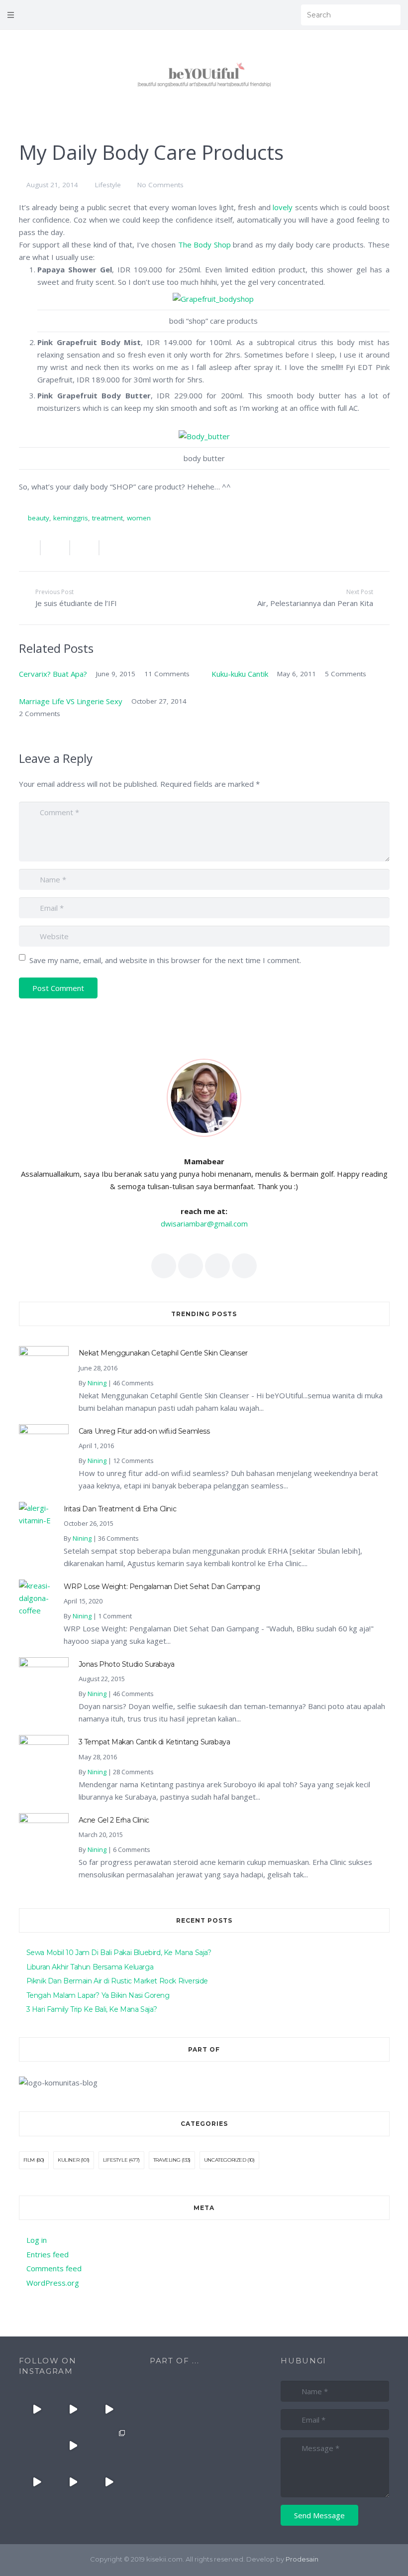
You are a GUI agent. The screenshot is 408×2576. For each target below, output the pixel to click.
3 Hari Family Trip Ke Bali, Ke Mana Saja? (92, 2009)
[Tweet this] (55, 548)
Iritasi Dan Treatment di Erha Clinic (120, 1509)
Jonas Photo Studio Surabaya (127, 1664)
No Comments (160, 185)
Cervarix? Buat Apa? (53, 674)
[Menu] (11, 15)
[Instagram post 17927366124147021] (37, 2409)
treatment (107, 518)
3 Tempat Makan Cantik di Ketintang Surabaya (154, 1742)
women (139, 518)
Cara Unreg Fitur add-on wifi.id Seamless (144, 1431)
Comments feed (54, 2268)
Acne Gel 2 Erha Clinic (114, 1820)
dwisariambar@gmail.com (204, 1224)
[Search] (390, 15)
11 (167, 674)
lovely (283, 207)
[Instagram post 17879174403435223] (73, 2446)
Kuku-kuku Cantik (240, 674)
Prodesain (302, 2559)
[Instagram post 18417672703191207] (109, 2482)
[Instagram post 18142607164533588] (73, 2409)
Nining (97, 1383)
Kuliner (68, 2160)
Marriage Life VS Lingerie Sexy (71, 701)
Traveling (167, 2160)
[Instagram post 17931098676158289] (73, 2482)
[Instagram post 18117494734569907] (37, 2482)
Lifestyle (108, 185)
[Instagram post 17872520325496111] (109, 2446)
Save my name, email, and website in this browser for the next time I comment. (165, 960)
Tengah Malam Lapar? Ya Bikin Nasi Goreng (98, 1995)
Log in (37, 2240)
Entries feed (48, 2254)
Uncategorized (225, 2160)
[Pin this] (110, 548)
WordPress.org (53, 2283)
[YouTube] (270, 15)
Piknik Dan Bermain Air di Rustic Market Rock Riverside (117, 1981)
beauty (39, 518)
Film (29, 2160)
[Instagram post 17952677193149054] (37, 2446)
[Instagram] (284, 15)
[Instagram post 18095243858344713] (109, 2409)
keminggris (71, 518)
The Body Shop (204, 245)
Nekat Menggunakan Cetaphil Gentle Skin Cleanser (163, 1353)
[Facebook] (242, 15)
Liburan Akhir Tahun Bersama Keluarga (90, 1967)
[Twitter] (256, 15)
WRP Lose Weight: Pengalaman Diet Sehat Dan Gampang (162, 1587)
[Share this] (30, 548)
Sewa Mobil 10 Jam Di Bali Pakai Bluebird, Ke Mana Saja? (119, 1953)
